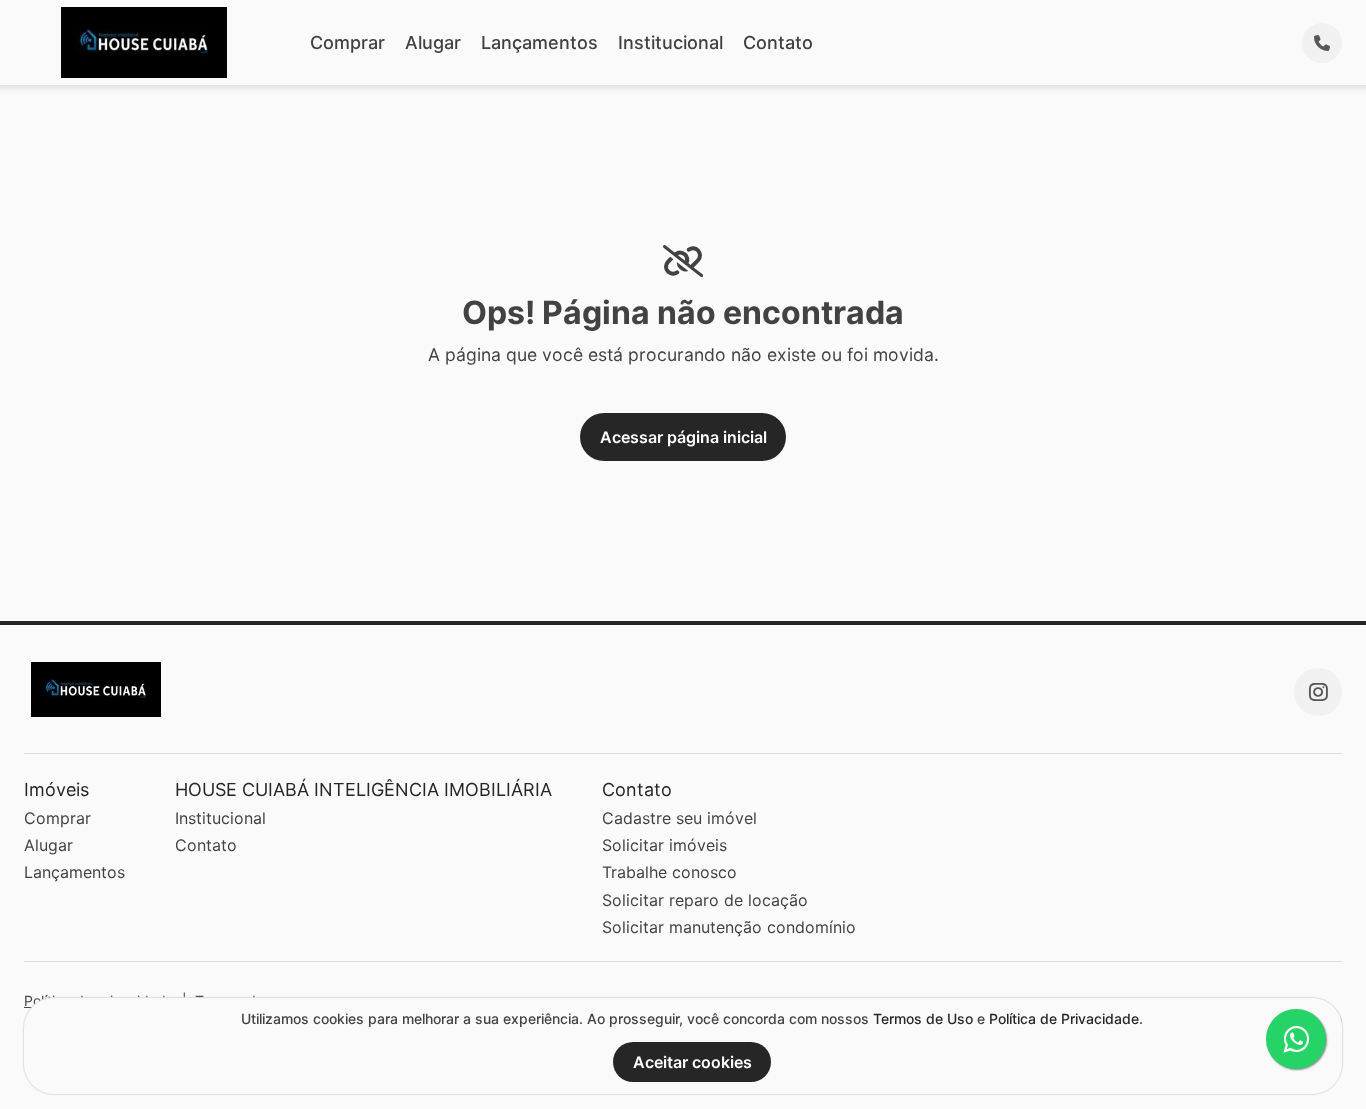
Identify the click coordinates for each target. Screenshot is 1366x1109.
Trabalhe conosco (669, 872)
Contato (778, 42)
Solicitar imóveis (664, 845)
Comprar (347, 42)
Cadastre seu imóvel (679, 818)
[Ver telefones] (1322, 43)
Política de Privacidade (1064, 1018)
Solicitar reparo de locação (705, 900)
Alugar (433, 42)
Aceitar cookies (692, 1062)
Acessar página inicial (683, 437)
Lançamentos (539, 42)
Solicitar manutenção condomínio (729, 927)
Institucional (670, 42)
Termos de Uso (923, 1018)
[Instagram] (1318, 692)
